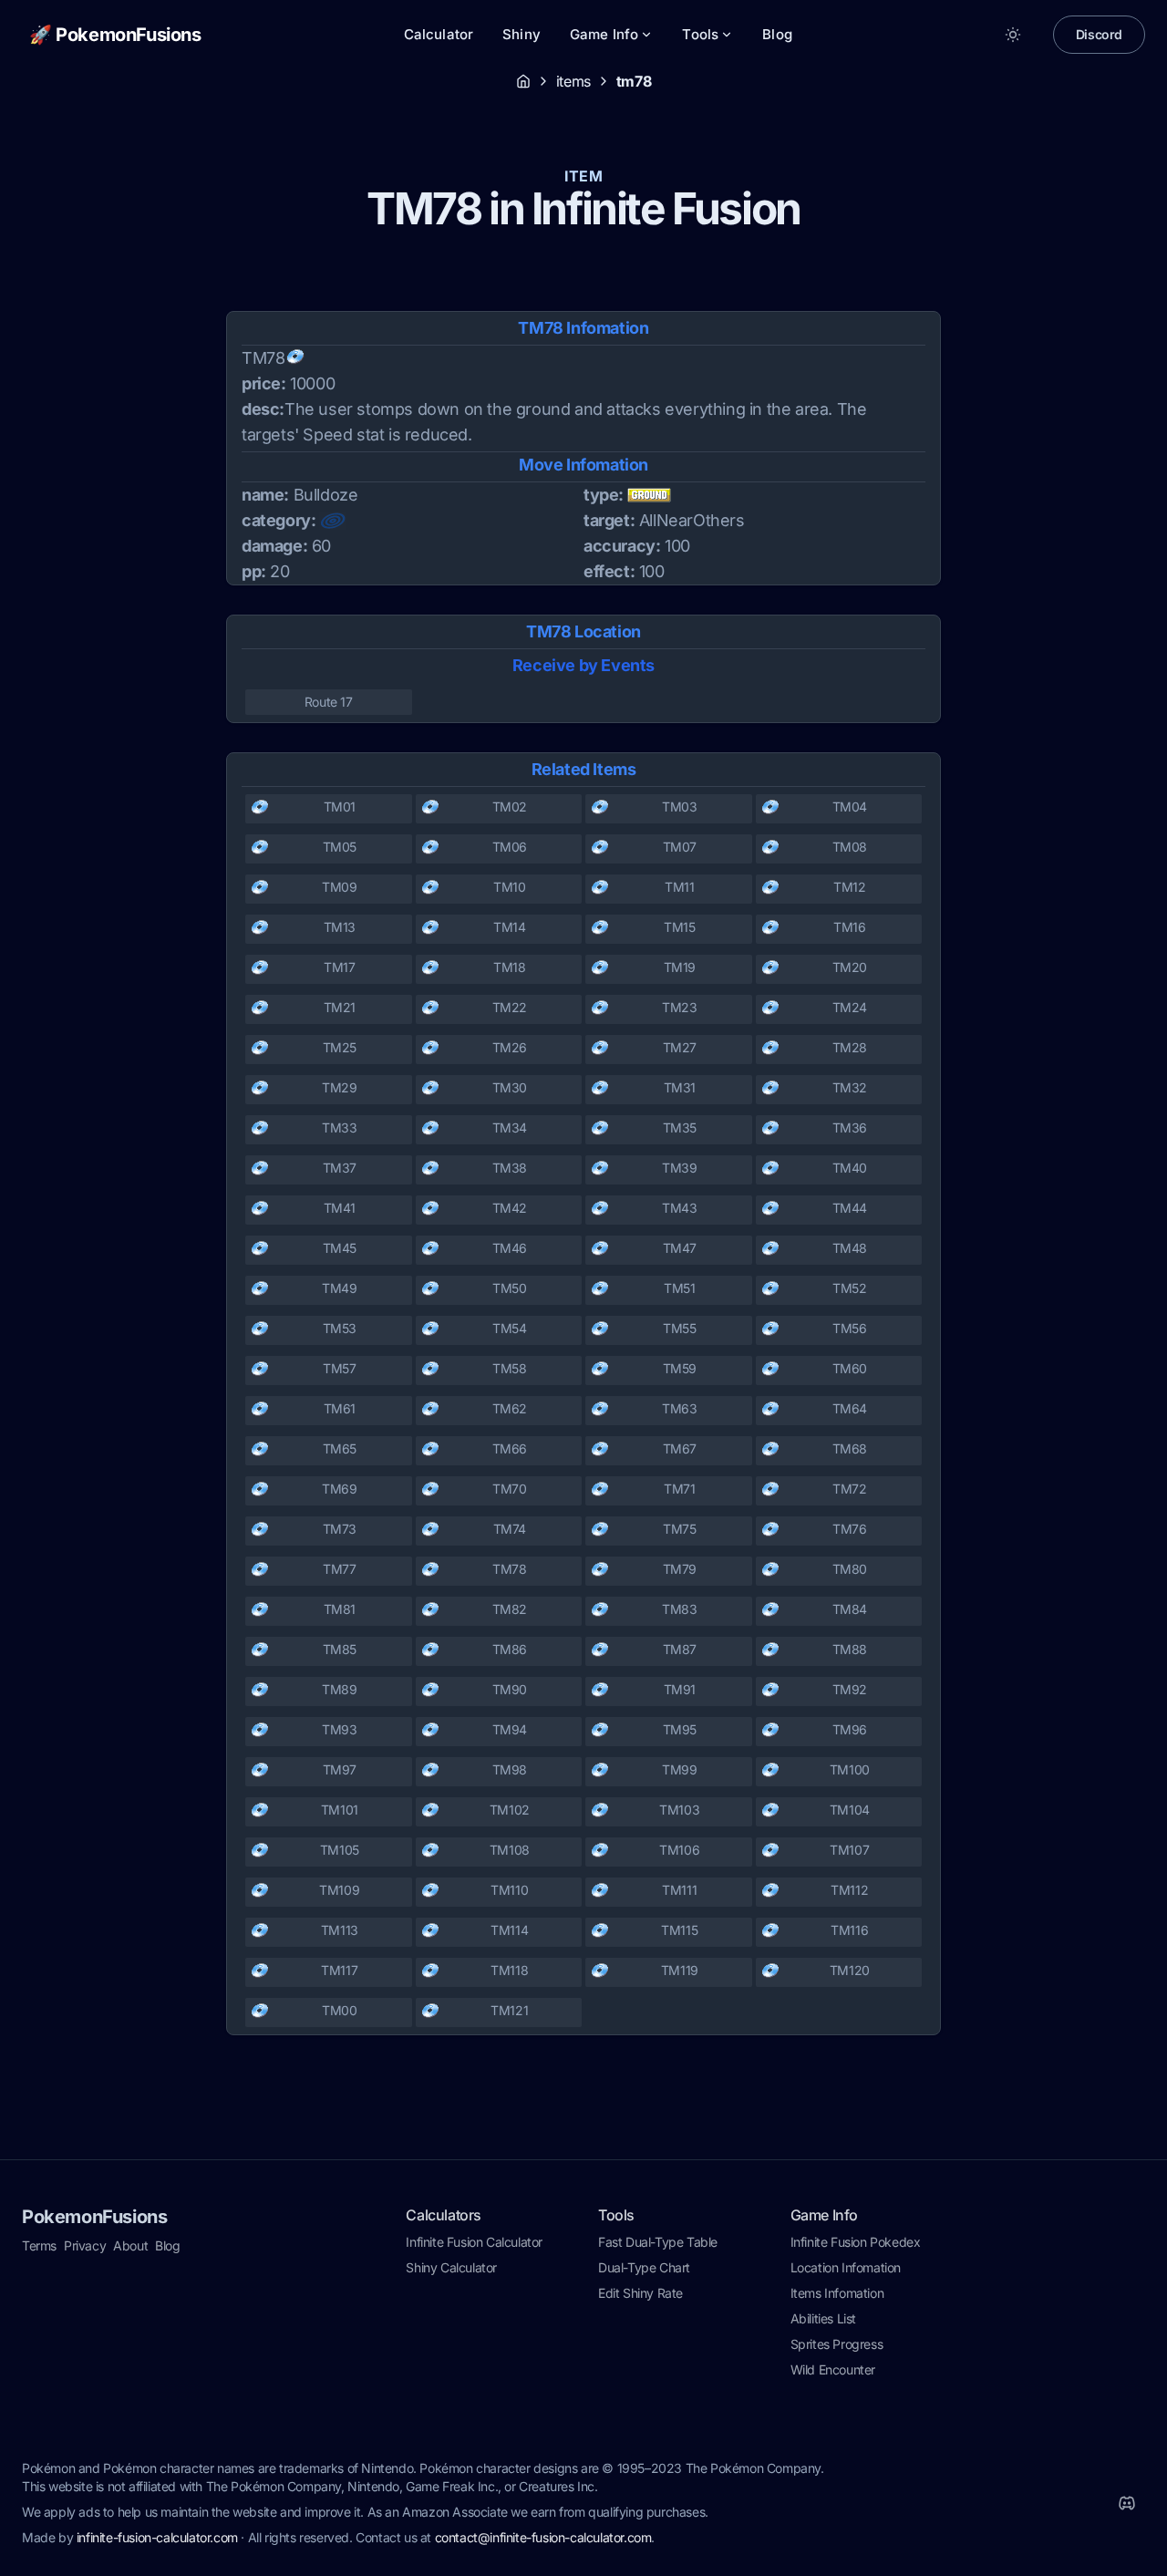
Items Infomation (837, 2293)
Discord (1099, 34)
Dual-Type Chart (644, 2267)
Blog (777, 34)
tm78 (634, 81)
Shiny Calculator (451, 2267)
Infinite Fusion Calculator (474, 2242)
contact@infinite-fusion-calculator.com (543, 2537)
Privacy (85, 2245)
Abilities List (823, 2318)
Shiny (522, 34)
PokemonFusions (94, 2217)
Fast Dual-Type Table (658, 2242)
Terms (39, 2245)
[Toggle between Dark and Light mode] (1013, 35)
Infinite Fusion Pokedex (856, 2242)
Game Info (604, 34)
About (130, 2245)
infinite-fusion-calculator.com (157, 2537)
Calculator (439, 34)
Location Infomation (846, 2267)
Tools (700, 34)
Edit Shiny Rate (640, 2293)
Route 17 (329, 702)
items (573, 81)
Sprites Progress (837, 2344)
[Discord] (1127, 2503)
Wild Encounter (833, 2369)
